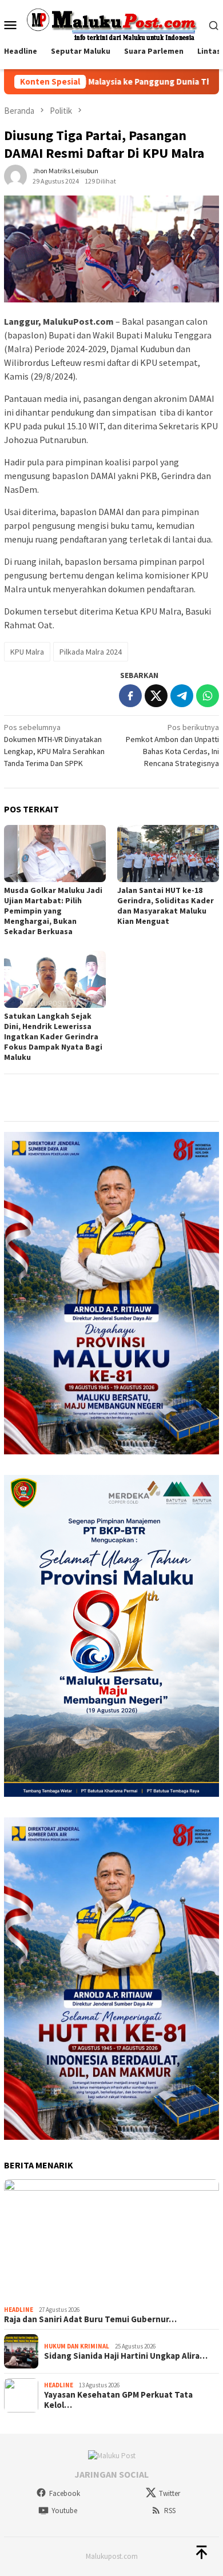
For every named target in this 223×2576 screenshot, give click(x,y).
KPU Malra (27, 652)
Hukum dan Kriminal (77, 2346)
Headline (19, 2310)
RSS (170, 2511)
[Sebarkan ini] (130, 696)
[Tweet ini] (156, 696)
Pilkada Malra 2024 (91, 652)
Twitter (170, 2493)
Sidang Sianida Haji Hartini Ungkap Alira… (126, 2356)
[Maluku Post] (112, 24)
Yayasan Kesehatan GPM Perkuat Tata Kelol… (118, 2400)
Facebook (65, 2493)
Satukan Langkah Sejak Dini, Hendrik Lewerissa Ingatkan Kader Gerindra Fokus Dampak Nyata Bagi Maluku (53, 1036)
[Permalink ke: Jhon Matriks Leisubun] (15, 176)
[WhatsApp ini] (208, 696)
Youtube (64, 2511)
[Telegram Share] (182, 696)
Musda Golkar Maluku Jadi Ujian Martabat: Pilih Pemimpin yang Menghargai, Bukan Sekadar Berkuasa (53, 911)
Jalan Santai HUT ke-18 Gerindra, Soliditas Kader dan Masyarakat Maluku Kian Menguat (166, 906)
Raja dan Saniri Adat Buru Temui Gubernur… (90, 2319)
